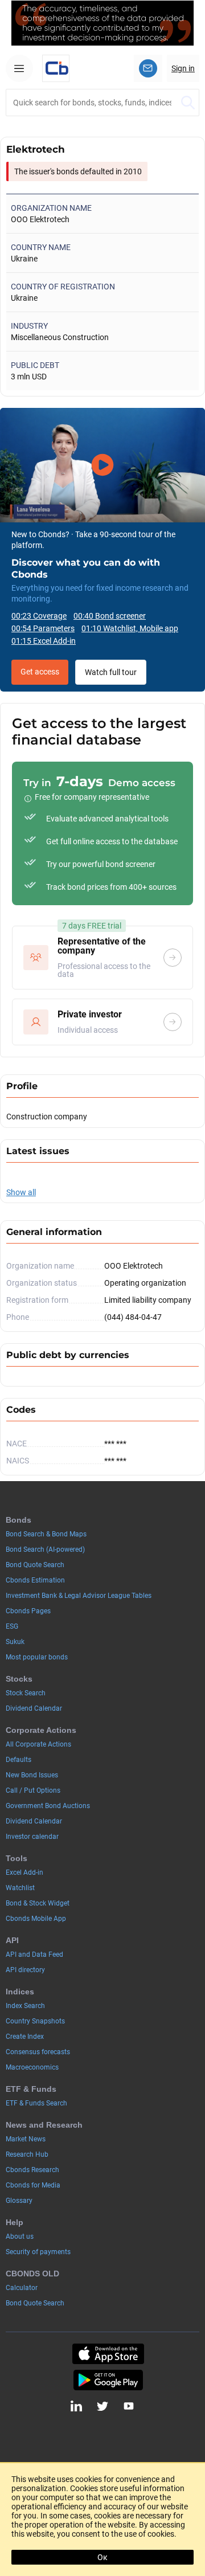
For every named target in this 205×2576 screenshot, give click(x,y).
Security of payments (38, 2252)
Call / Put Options (33, 1790)
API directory (25, 1970)
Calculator (22, 2288)
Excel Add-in (24, 1872)
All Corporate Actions (38, 1744)
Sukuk (15, 1642)
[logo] (56, 68)
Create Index (25, 2037)
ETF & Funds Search (36, 2103)
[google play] (108, 2380)
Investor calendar (32, 1837)
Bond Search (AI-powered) (45, 1549)
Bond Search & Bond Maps (46, 1534)
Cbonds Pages (28, 1611)
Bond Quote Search (35, 1565)
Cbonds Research (32, 2170)
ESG (12, 1626)
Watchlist (20, 1888)
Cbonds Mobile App (36, 1919)
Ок (102, 2557)
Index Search (25, 2006)
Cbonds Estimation (35, 1580)
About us (20, 2236)
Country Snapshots (35, 2021)
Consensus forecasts (38, 2052)
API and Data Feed (34, 1955)
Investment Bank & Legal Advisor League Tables (79, 1596)
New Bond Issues (32, 1775)
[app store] (108, 2354)
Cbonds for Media (33, 2185)
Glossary (19, 2201)
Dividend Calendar (34, 1708)
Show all (21, 1192)
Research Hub (27, 2154)
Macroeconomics (32, 2067)
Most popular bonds (37, 1657)
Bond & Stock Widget (38, 1903)
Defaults (19, 1760)
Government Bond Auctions (48, 1806)
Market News (26, 2139)
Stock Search (26, 1693)
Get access (40, 672)
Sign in (183, 68)
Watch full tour (111, 672)
